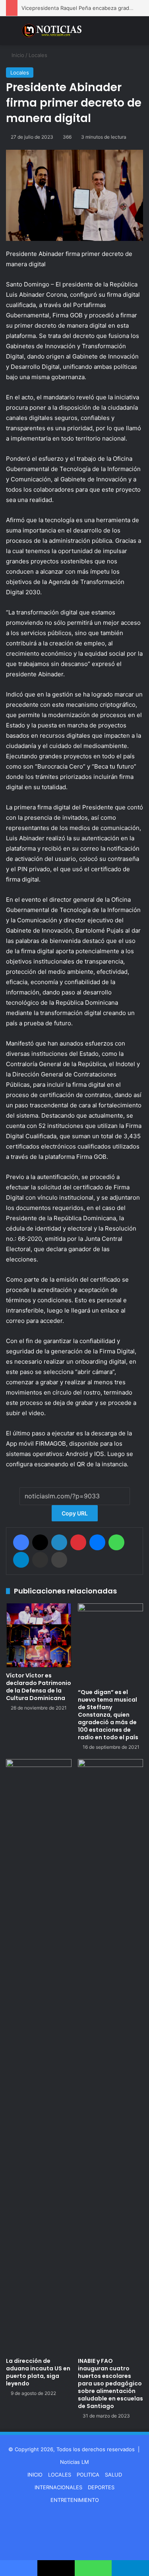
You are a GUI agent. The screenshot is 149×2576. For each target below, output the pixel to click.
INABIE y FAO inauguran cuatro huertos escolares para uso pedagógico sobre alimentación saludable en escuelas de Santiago (110, 2383)
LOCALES (60, 2475)
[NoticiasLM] (52, 31)
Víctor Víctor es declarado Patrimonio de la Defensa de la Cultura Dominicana (39, 1687)
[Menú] (10, 34)
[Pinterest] (78, 1542)
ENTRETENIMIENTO (75, 2500)
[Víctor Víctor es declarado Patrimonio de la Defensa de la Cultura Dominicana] (39, 1636)
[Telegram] (21, 1560)
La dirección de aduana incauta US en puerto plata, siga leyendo (38, 2372)
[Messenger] (97, 1542)
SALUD (113, 2475)
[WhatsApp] (116, 1542)
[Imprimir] (59, 1560)
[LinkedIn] (59, 1542)
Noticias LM (74, 2462)
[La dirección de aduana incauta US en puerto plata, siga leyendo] (39, 2056)
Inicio (17, 55)
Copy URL (75, 1513)
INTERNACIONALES (58, 2487)
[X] (40, 1542)
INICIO (35, 2475)
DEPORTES (101, 2487)
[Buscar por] (139, 34)
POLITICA (88, 2475)
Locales (38, 55)
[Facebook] (21, 1542)
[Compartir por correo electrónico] (40, 1560)
